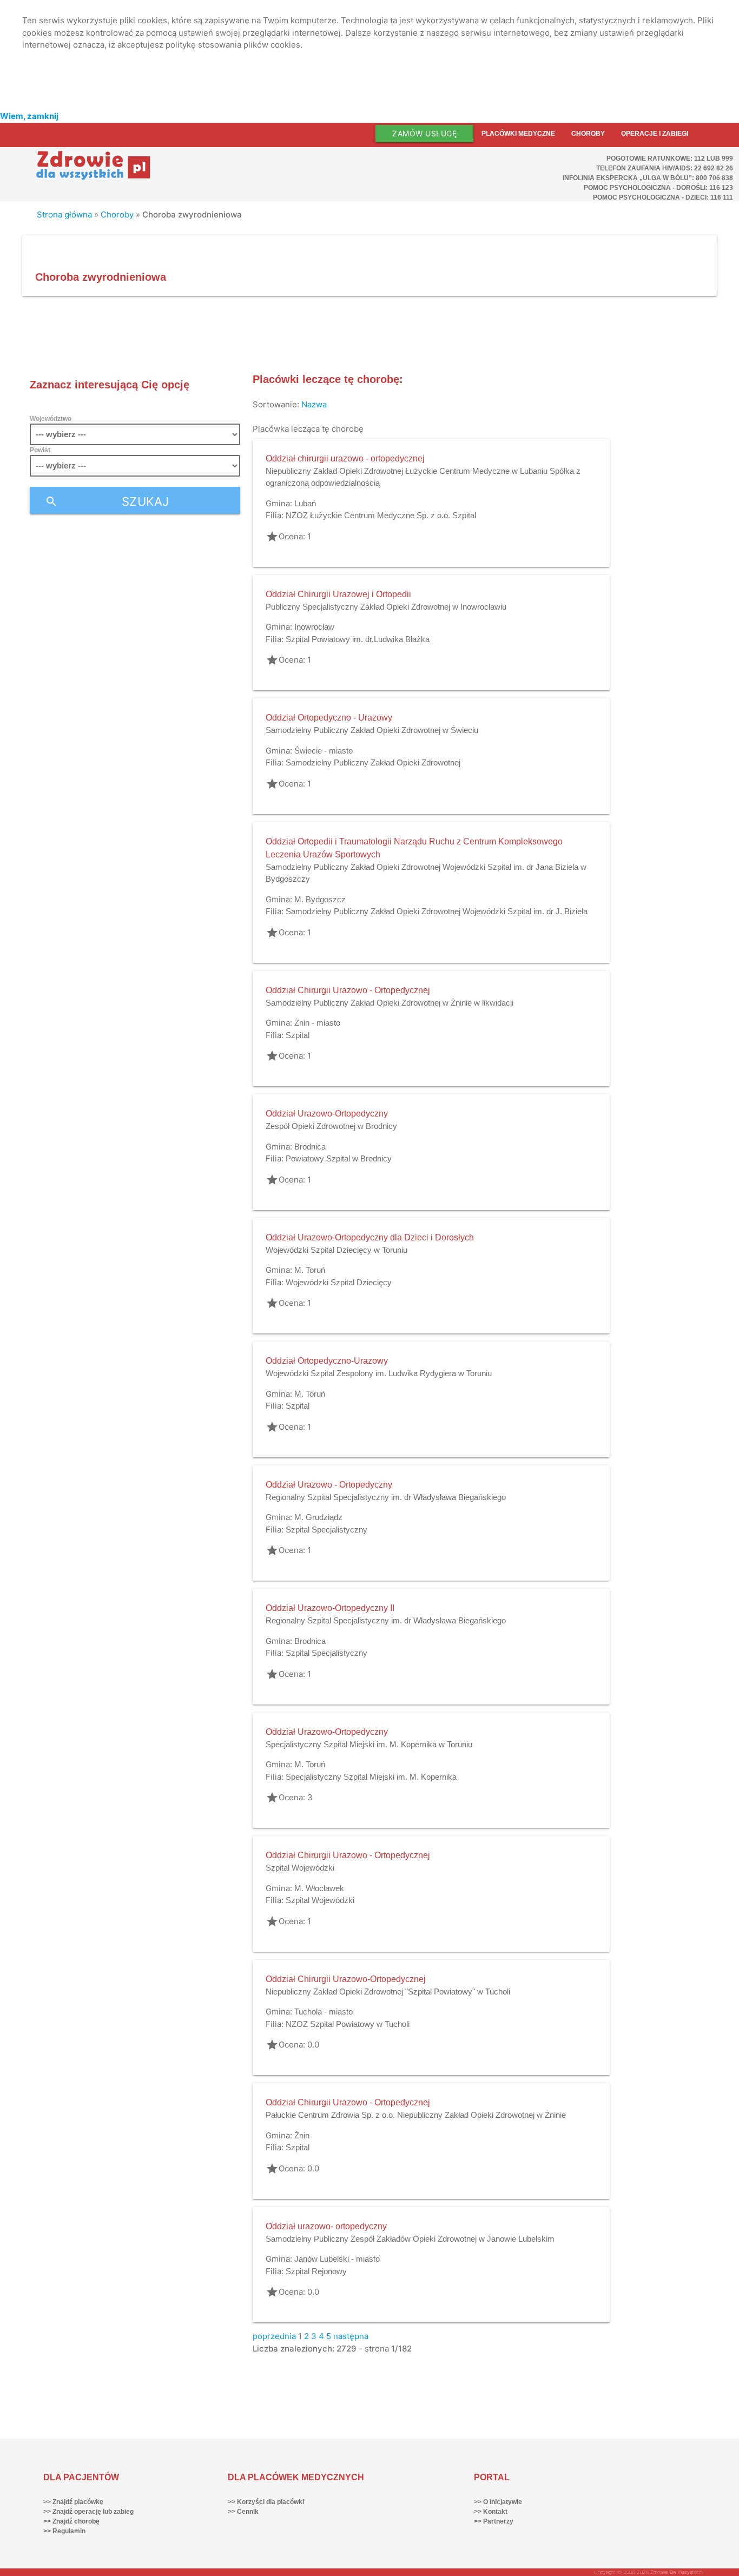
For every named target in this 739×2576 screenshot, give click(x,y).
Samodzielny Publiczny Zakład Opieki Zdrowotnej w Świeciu (372, 730)
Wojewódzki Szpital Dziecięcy (339, 1282)
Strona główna (64, 214)
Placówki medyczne (518, 134)
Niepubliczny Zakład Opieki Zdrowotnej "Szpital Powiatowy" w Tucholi (388, 1992)
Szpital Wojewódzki (300, 1868)
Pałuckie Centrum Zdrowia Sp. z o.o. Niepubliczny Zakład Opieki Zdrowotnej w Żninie (416, 2115)
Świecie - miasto (324, 751)
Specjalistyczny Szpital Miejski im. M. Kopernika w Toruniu (369, 1744)
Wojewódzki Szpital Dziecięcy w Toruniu (336, 1250)
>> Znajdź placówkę (73, 2502)
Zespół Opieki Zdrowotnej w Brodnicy (331, 1126)
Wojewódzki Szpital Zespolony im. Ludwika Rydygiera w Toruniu (379, 1373)
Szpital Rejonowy (316, 2271)
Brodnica (310, 1147)
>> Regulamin (64, 2531)
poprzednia (274, 2336)
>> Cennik (243, 2512)
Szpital (298, 1035)
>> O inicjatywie (498, 2502)
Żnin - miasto (317, 1023)
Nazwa (314, 404)
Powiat (40, 450)
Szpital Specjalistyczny (326, 1530)
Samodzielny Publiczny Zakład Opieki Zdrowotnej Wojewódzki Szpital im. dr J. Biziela (437, 911)
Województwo (51, 419)
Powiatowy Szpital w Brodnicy (339, 1158)
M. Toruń (310, 1270)
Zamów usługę (424, 133)
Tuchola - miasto (324, 2012)
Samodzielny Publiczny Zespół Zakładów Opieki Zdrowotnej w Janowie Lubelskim (410, 2239)
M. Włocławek (319, 1888)
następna (351, 2336)
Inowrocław (314, 627)
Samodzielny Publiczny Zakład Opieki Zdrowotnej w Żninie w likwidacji (390, 1003)
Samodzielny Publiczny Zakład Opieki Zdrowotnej (373, 762)
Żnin (302, 2135)
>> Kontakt (491, 2512)
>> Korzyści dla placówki (266, 2502)
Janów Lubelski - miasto (337, 2259)
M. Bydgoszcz (320, 899)
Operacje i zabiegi (655, 134)
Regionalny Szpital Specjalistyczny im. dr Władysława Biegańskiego (386, 1497)
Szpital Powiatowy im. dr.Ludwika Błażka (358, 639)
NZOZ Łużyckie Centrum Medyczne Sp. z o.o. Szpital (381, 515)
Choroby (588, 134)
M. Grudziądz (318, 1517)
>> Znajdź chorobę (71, 2521)
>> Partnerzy (494, 2521)
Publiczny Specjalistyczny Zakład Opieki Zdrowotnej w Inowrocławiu (386, 607)
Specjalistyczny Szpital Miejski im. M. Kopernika (371, 1777)
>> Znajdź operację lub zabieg (88, 2512)
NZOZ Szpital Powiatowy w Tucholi (348, 2024)
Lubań (305, 503)
